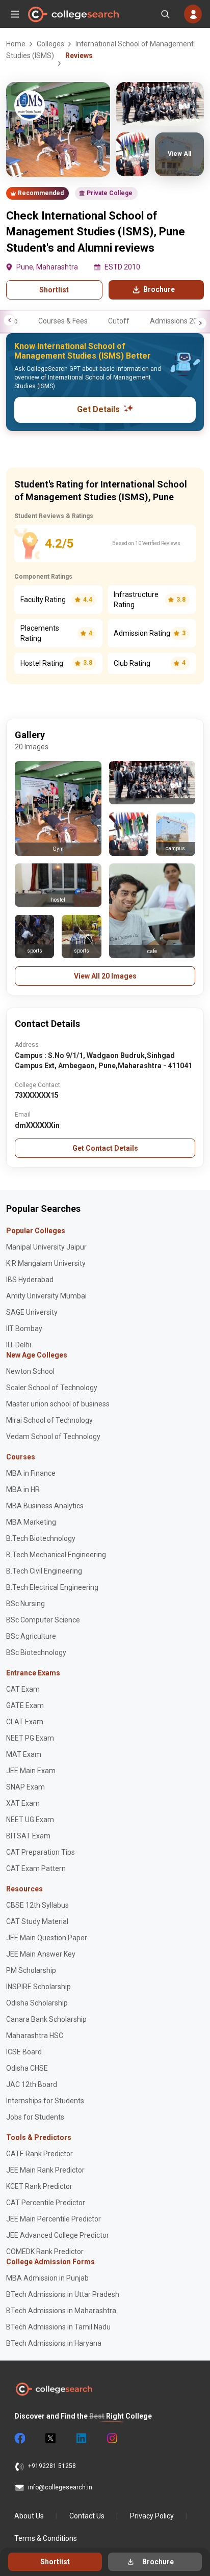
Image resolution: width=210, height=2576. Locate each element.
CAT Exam (23, 1689)
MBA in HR (23, 1489)
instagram (111, 2438)
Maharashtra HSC (35, 2036)
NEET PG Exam (30, 1738)
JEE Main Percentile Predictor (54, 2219)
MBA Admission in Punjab (47, 2278)
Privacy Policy (152, 2516)
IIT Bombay (24, 1328)
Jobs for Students (35, 2117)
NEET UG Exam (30, 1820)
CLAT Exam (25, 1722)
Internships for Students (45, 2101)
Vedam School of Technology (53, 1436)
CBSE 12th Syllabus (37, 1905)
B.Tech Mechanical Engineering (56, 1555)
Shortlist (54, 290)
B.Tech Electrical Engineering (52, 1587)
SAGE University (32, 1312)
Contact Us (87, 2516)
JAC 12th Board (32, 2084)
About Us (29, 2516)
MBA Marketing (31, 1522)
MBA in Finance (31, 1473)
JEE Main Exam (31, 1771)
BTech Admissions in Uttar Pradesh (63, 2294)
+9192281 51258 (52, 2466)
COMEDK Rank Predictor (45, 2252)
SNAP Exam (25, 1787)
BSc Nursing (25, 1604)
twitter (50, 2438)
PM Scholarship (31, 1970)
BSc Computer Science (43, 1620)
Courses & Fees (63, 321)
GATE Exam (25, 1705)
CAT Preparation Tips (41, 1852)
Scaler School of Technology (52, 1388)
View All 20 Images (105, 976)
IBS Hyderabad (30, 1280)
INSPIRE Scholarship (38, 1987)
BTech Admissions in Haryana (54, 2343)
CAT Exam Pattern (36, 1868)
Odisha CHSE (27, 2068)
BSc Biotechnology (36, 1652)
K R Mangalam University (46, 1263)
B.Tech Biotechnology (41, 1538)
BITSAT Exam (28, 1836)
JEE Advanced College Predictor (58, 2235)
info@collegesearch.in (60, 2487)
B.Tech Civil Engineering (44, 1571)
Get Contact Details (105, 1148)
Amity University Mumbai (46, 1296)
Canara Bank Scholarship (46, 2019)
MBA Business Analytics (45, 1506)
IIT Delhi (19, 1345)
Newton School (30, 1371)
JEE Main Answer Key (41, 1954)
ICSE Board (24, 2052)
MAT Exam (24, 1754)
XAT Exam (23, 1803)
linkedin (81, 2438)
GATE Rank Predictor (40, 2154)
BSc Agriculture (31, 1636)
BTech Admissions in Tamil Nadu (58, 2327)
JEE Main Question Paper (47, 1938)
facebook (19, 2438)
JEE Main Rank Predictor (45, 2170)
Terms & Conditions (46, 2538)
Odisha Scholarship (37, 2003)
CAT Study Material (37, 1921)
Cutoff (119, 321)
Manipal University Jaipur (46, 1247)
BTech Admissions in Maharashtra (61, 2311)
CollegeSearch (73, 14)
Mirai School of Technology (49, 1420)
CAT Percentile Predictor (46, 2203)
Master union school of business (58, 1404)
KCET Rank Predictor (39, 2186)
